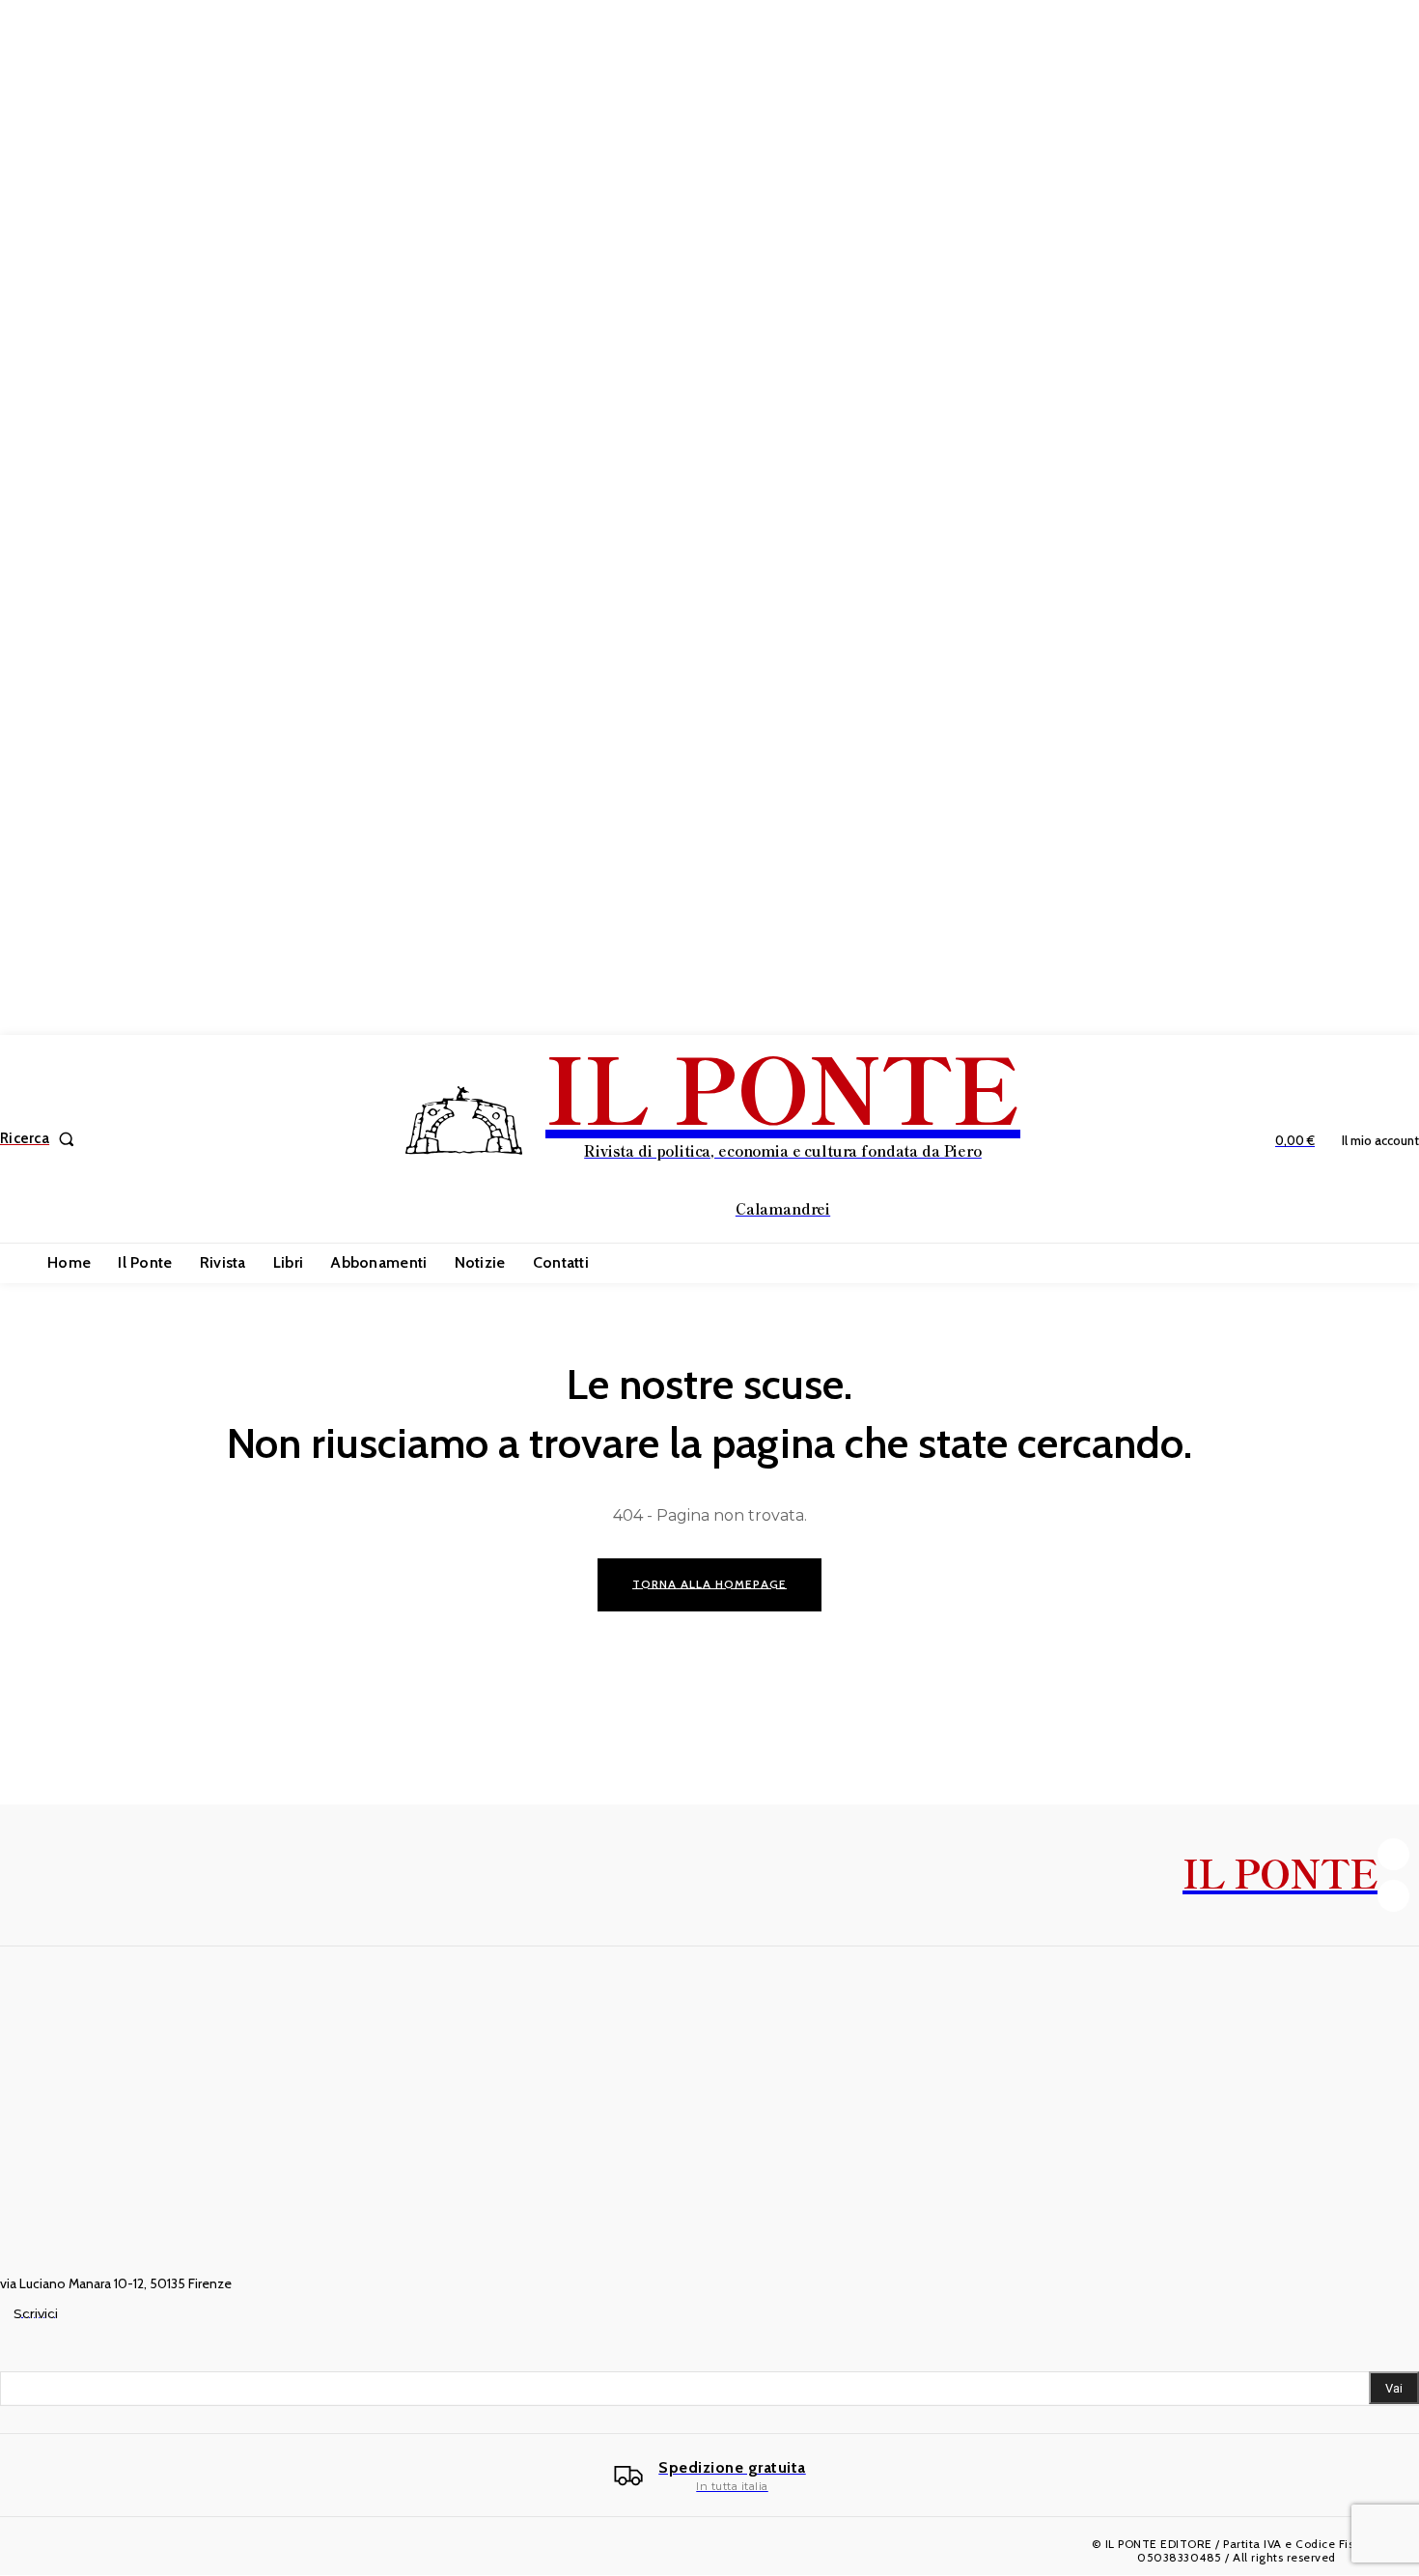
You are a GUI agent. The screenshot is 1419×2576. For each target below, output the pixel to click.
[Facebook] (1393, 1854)
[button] (41, 1139)
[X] (1393, 1896)
